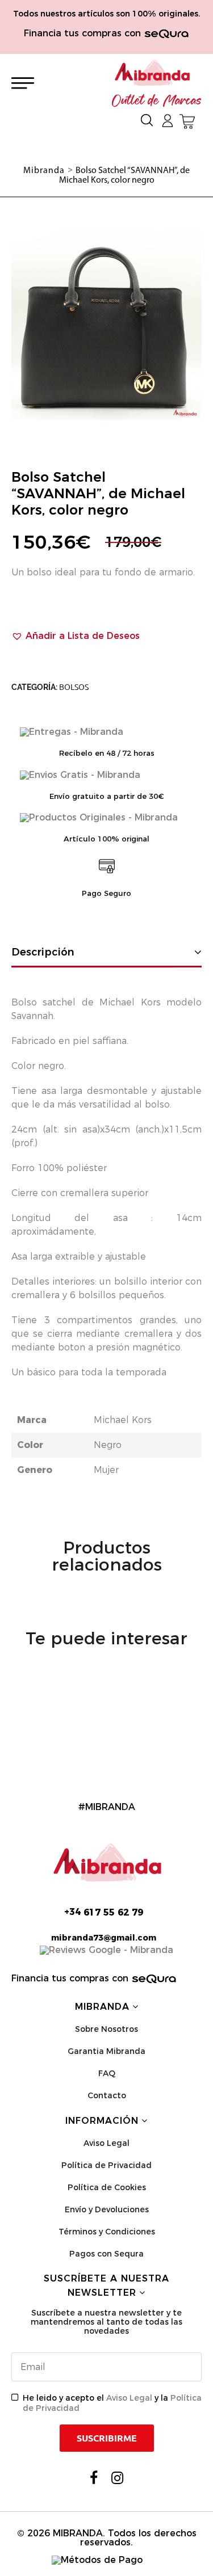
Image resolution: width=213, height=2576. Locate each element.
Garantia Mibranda (106, 2051)
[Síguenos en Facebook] (94, 2478)
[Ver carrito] (187, 121)
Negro (108, 1445)
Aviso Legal (106, 2143)
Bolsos (74, 687)
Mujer (106, 1470)
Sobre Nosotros (106, 2029)
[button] (76, 636)
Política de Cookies (107, 2187)
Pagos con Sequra (106, 2254)
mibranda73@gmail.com (104, 1938)
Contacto (107, 2095)
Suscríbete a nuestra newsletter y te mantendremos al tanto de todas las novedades (106, 2322)
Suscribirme (107, 2438)
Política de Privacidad (106, 2165)
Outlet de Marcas (157, 101)
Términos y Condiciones (107, 2232)
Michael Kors (123, 1420)
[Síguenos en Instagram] (117, 2478)
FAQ (107, 2073)
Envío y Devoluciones (107, 2209)
